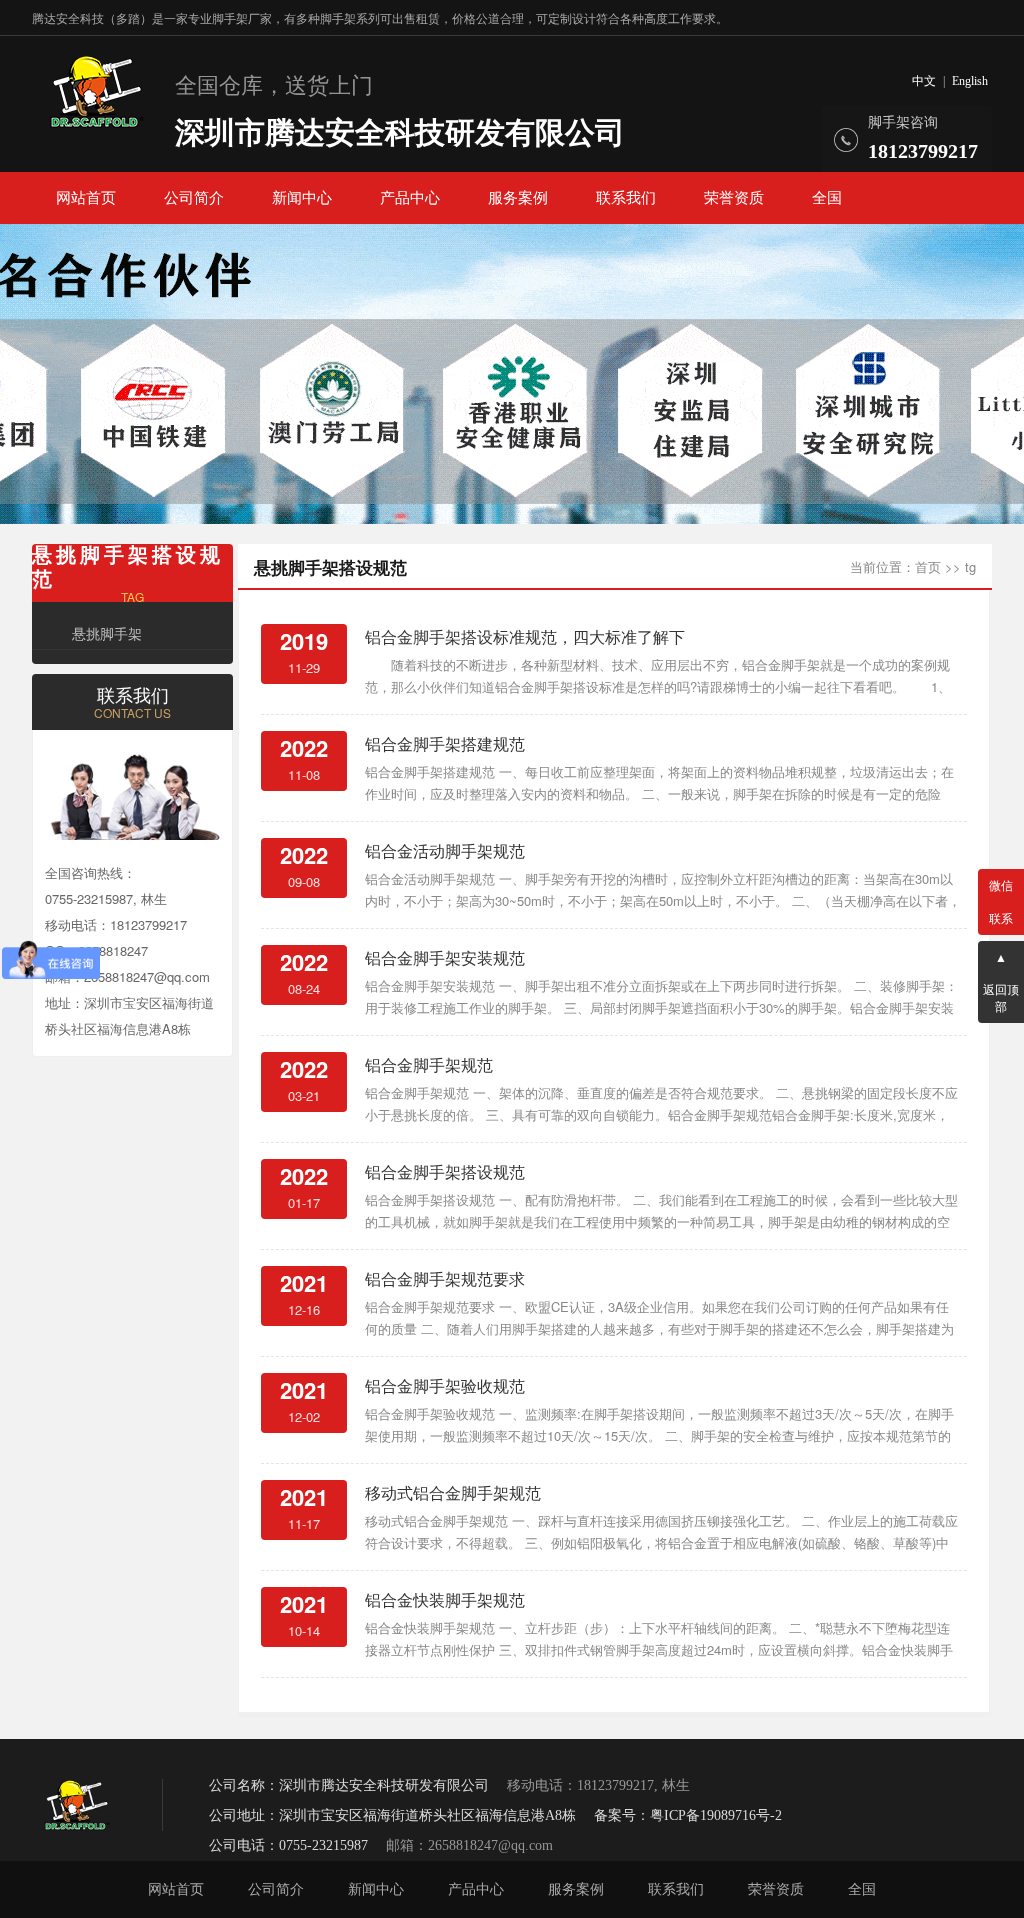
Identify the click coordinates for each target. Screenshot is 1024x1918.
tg (970, 566)
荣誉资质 (734, 198)
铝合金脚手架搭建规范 (445, 743)
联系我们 (626, 198)
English (970, 81)
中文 (924, 81)
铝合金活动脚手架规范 (445, 850)
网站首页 (86, 198)
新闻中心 (302, 198)
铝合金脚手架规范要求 (445, 1278)
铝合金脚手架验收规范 (445, 1385)
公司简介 (194, 198)
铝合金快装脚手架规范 (445, 1599)
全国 (827, 198)
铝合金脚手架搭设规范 (445, 1171)
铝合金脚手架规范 (429, 1064)
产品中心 (410, 198)
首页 (928, 566)
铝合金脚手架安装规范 (445, 957)
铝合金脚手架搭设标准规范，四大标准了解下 (525, 636)
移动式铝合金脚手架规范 (453, 1492)
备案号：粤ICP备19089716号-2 (688, 1815)
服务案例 (518, 198)
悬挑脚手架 (107, 633)
